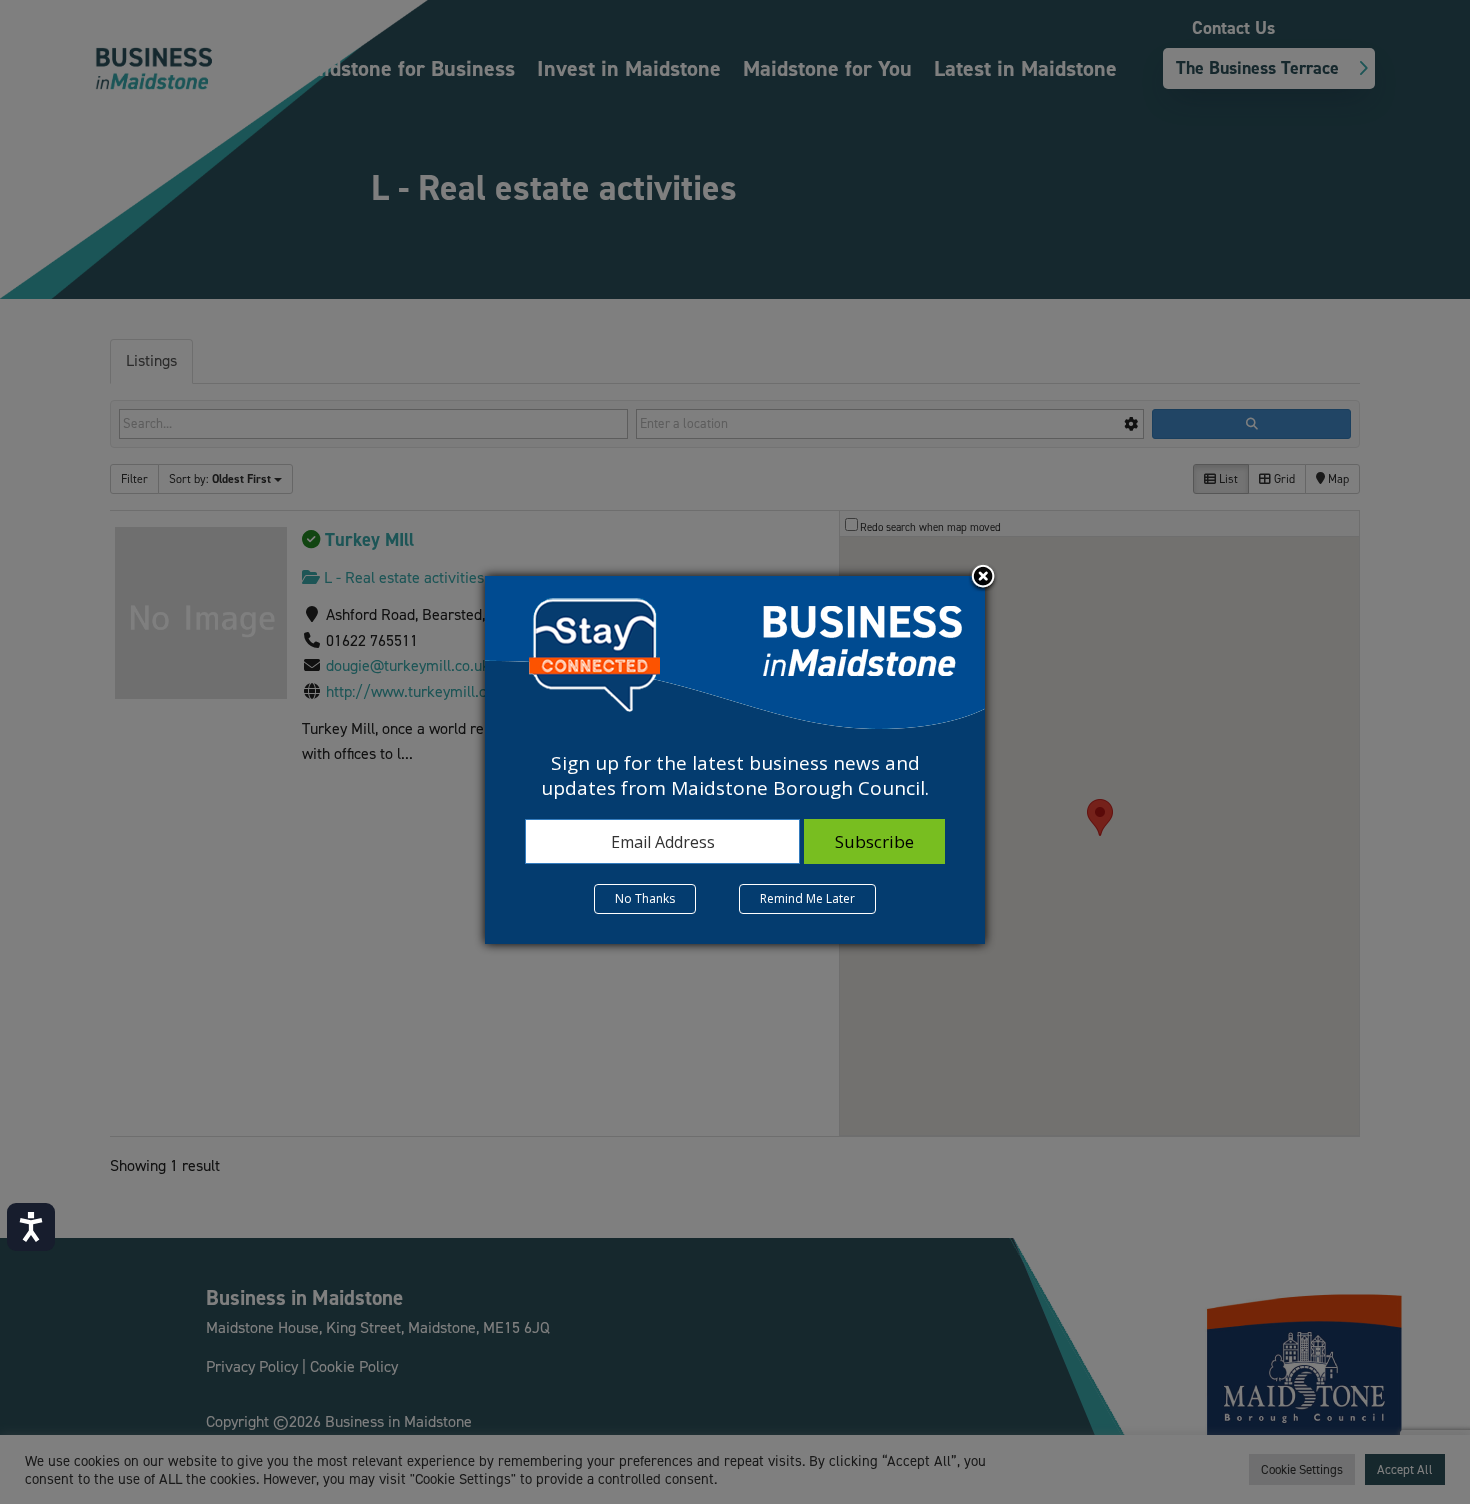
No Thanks (645, 898)
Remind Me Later (807, 898)
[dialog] (735, 760)
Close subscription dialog (983, 578)
